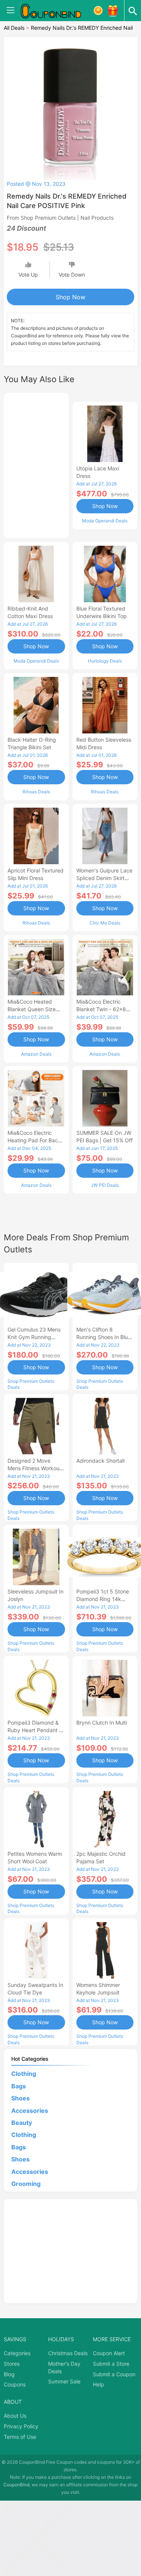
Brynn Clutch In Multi (102, 1723)
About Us (15, 2416)
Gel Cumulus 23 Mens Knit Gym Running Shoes (34, 1337)
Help (99, 2384)
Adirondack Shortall (100, 1461)
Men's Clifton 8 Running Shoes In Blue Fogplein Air (104, 1337)
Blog (9, 2374)
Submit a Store (111, 2364)
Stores (12, 2364)
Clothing (24, 2074)
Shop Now (70, 297)
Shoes (20, 2098)
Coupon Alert (109, 2353)
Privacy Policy (21, 2426)
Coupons (15, 2384)
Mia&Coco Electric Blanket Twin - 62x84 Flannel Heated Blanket (105, 1009)
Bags (19, 2086)
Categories (17, 2353)
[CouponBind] (56, 11)
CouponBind (16, 2485)
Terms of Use (20, 2437)
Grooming (26, 2184)
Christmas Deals (68, 2353)
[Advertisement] (36, 464)
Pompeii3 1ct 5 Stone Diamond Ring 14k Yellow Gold (103, 1599)
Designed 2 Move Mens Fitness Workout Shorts (34, 1468)
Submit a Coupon (114, 2374)
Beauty (22, 2123)
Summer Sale (64, 2381)
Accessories (30, 2111)
